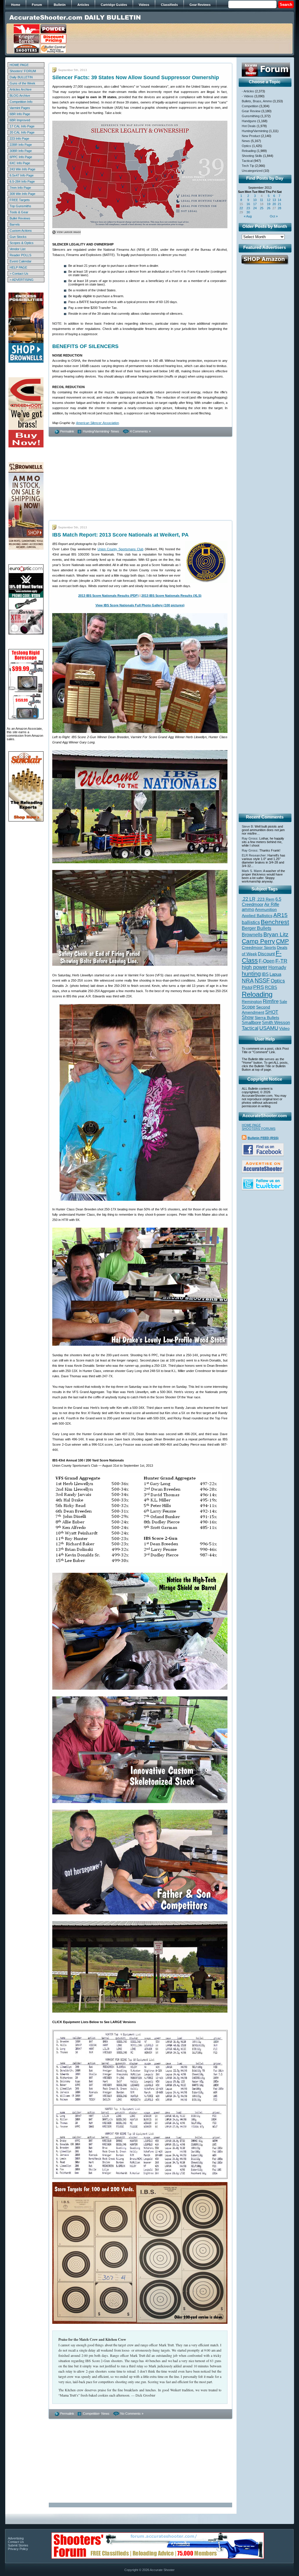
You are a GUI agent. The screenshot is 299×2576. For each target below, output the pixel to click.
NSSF (262, 980)
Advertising (16, 2538)
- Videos (248, 96)
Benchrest (275, 922)
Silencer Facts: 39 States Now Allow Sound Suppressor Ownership (136, 77)
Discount (266, 954)
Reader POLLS (20, 255)
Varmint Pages (20, 108)
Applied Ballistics (257, 916)
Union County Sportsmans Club (121, 549)
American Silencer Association (97, 423)
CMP (282, 941)
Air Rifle (272, 904)
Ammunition (266, 909)
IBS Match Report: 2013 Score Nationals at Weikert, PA (120, 535)
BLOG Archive (20, 96)
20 (274, 204)
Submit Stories (18, 2545)
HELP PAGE (18, 267)
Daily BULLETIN (21, 77)
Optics (246, 146)
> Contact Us (19, 274)
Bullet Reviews (20, 218)
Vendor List (18, 249)
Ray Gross (250, 838)
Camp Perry (258, 941)
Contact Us (16, 2542)
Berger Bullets (257, 928)
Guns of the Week (22, 83)
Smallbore (251, 1023)
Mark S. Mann (252, 871)
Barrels (15, 224)
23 (248, 208)
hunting (251, 974)
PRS (259, 987)
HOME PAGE (19, 65)
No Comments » (132, 2414)
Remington (252, 1001)
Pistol (247, 987)
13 (274, 200)
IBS (265, 974)
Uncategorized (252, 171)
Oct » (274, 216)
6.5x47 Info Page (22, 175)
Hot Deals (249, 126)
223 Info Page (19, 139)
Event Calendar (21, 261)
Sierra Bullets (267, 1018)
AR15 (280, 915)
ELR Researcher (254, 855)
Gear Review (251, 111)
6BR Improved (20, 120)
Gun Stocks (18, 237)
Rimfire (271, 1001)
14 (279, 200)
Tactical (247, 161)
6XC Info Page (20, 163)
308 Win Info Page (22, 194)
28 (279, 208)
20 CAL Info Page (22, 132)
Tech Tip (248, 166)
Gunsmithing (251, 116)
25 (262, 208)
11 (261, 200)
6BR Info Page (20, 114)
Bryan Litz (276, 934)
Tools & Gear (19, 212)
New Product (251, 136)
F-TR (281, 961)
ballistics (251, 922)
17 (255, 204)
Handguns (249, 121)
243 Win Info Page (22, 169)
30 (248, 212)
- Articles (248, 91)
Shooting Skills (252, 156)
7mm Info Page (20, 188)
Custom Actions (21, 231)
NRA (248, 981)
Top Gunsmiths (20, 206)
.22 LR (249, 899)
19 (269, 204)
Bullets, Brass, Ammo (257, 101)
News (115, 431)
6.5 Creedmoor (261, 902)
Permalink (67, 431)
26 (269, 208)
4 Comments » (140, 431)
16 (248, 204)
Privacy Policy (18, 2549)
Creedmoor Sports (259, 947)
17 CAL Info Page (22, 126)
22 (241, 208)
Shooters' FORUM (23, 71)
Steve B (247, 826)
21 (279, 204)
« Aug (248, 216)
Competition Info (21, 102)
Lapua (275, 974)
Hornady (277, 967)
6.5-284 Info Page (22, 181)
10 (255, 200)
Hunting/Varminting (96, 431)
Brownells (252, 935)
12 (269, 200)
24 (255, 208)
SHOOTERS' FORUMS (259, 1129)
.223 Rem (265, 899)
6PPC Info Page (21, 157)
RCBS (271, 987)
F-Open (267, 961)
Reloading (249, 151)
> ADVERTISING (22, 280)
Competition (91, 2414)
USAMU (269, 1028)
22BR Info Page (21, 145)
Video (284, 1029)
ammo (248, 909)
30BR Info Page (21, 151)
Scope (248, 1007)
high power (255, 967)
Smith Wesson (276, 1023)
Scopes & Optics (22, 243)
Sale (283, 1002)
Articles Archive (21, 89)
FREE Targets (20, 200)
